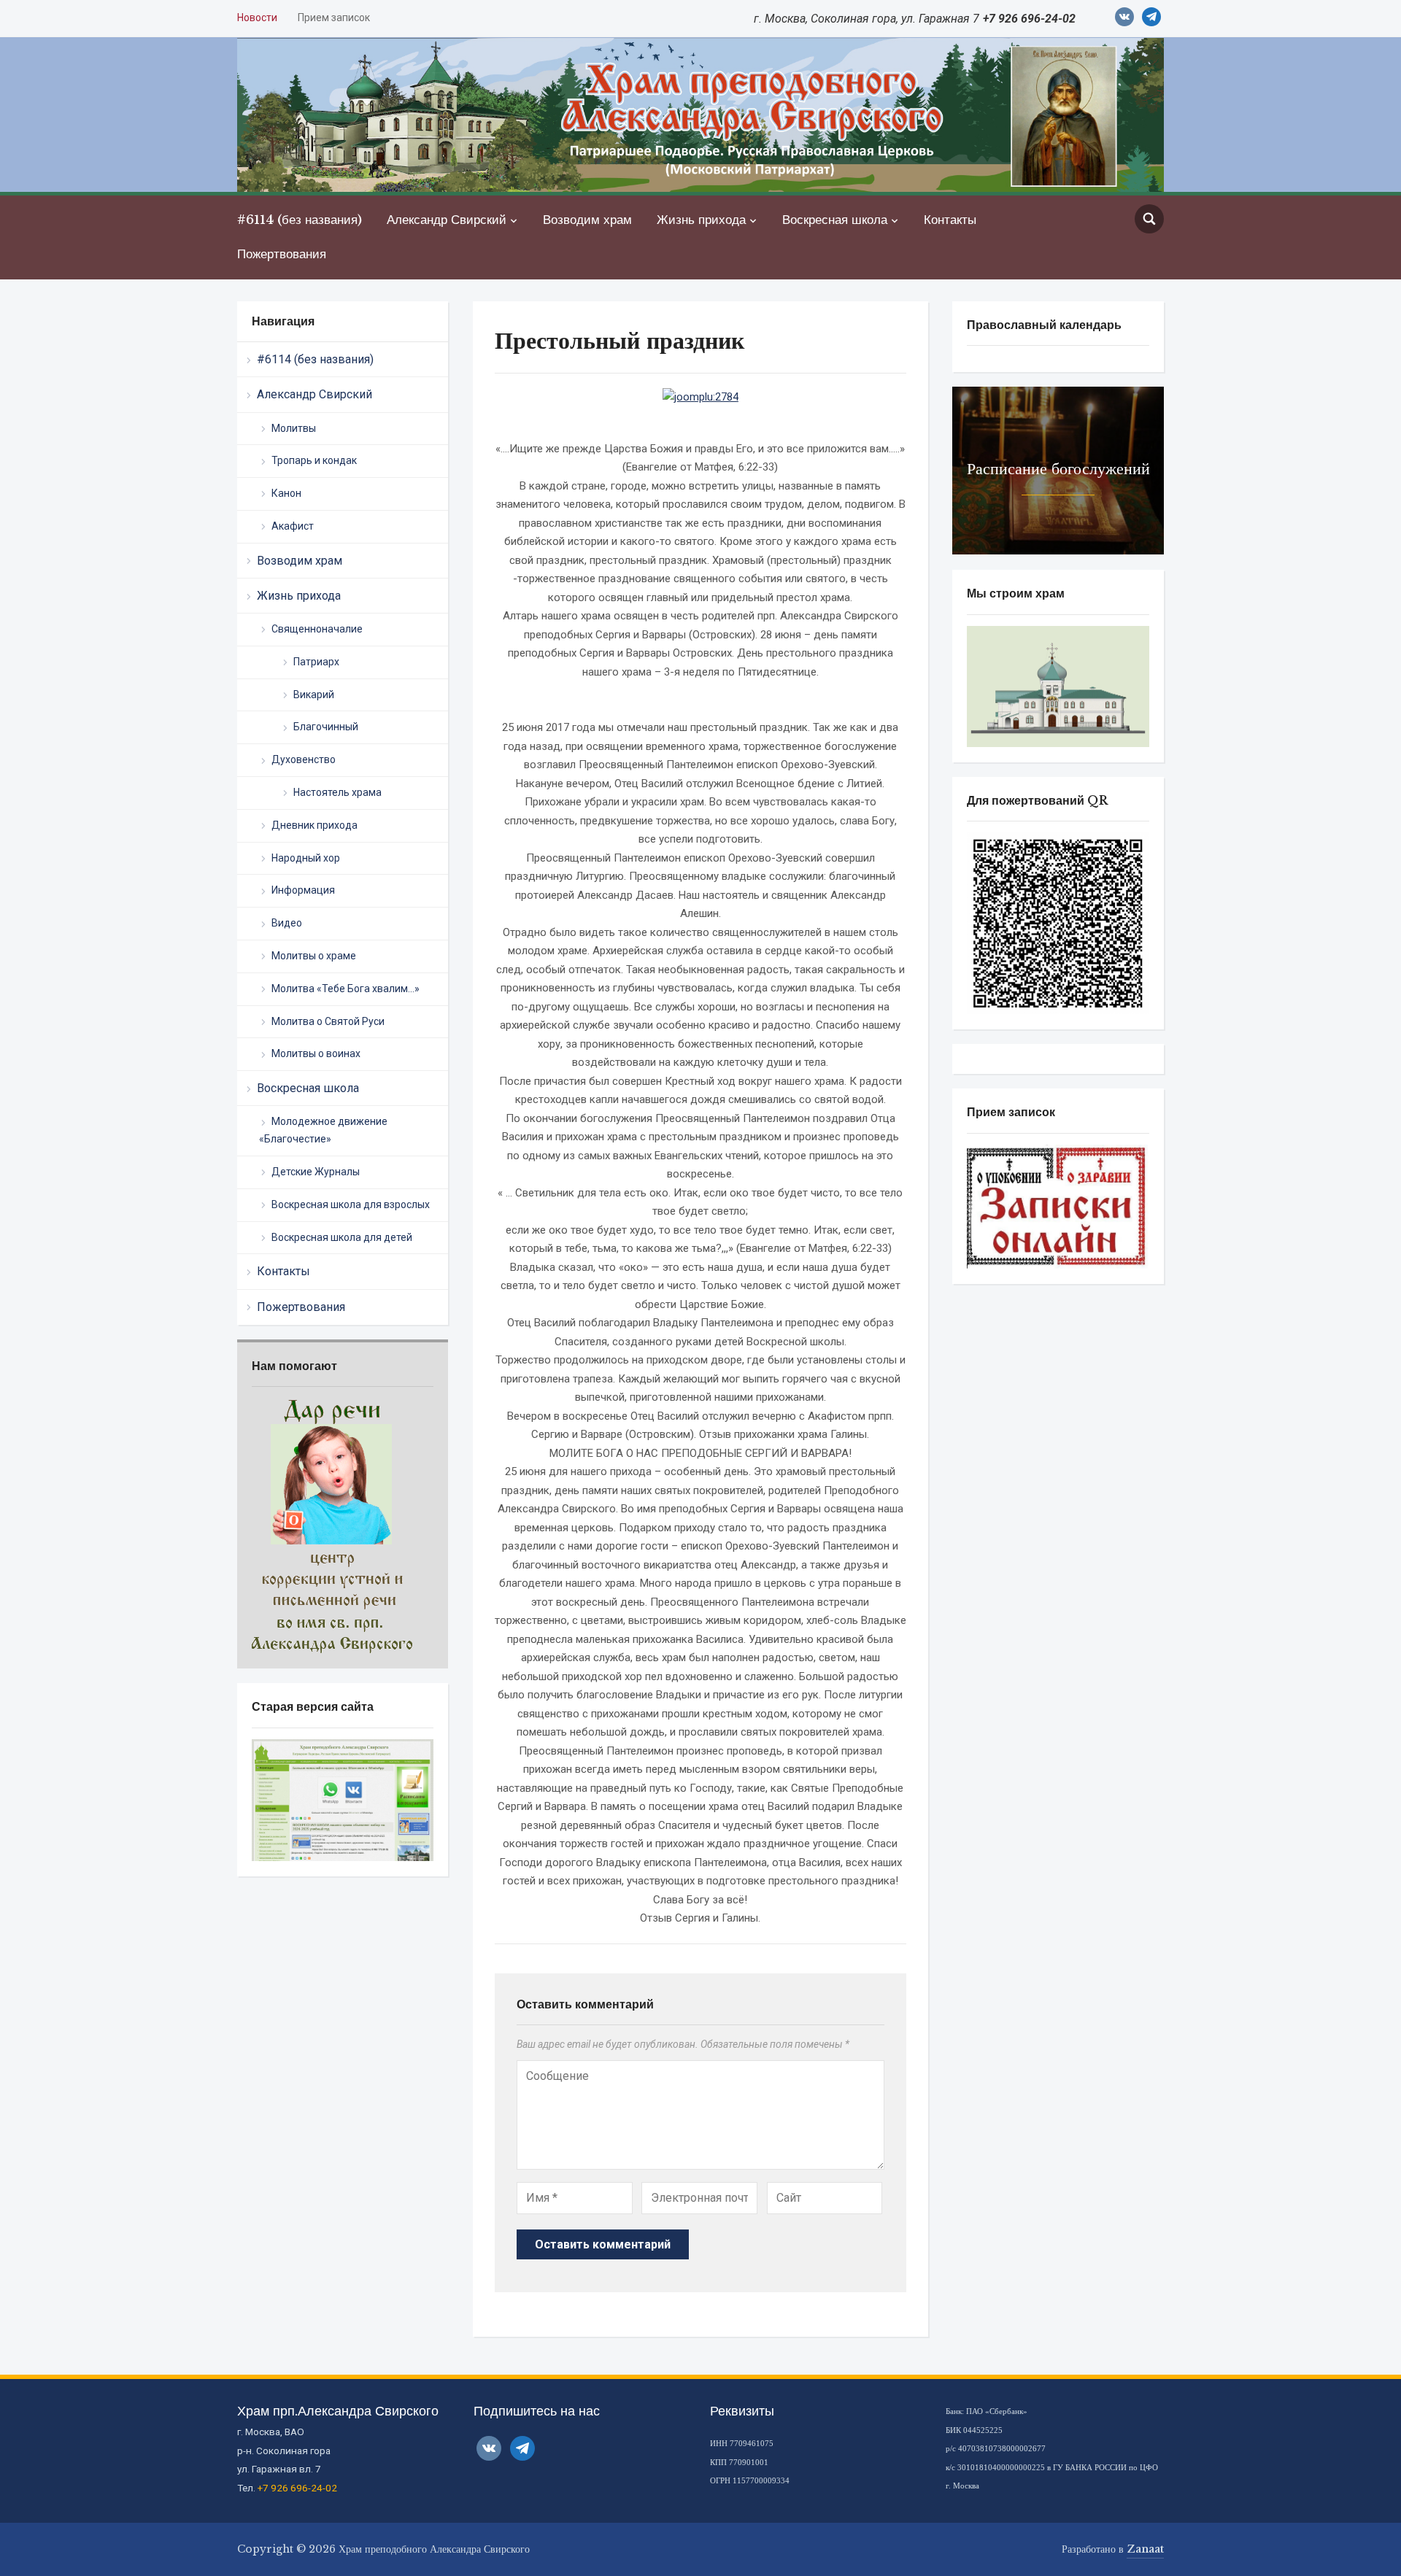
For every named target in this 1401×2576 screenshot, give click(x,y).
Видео (287, 923)
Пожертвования (282, 254)
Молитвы (294, 428)
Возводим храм (587, 220)
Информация (303, 890)
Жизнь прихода (701, 220)
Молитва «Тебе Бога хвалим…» (346, 989)
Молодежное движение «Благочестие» (323, 1130)
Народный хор (306, 858)
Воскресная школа (835, 220)
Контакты (950, 220)
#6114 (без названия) (300, 220)
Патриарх (316, 662)
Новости (257, 18)
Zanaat (1145, 2549)
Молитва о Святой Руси (328, 1021)
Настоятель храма (337, 792)
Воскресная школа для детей (342, 1237)
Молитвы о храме (314, 956)
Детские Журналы (316, 1172)
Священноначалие (317, 629)
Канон (286, 493)
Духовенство (304, 759)
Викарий (314, 695)
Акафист (293, 526)
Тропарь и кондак (314, 460)
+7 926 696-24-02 (297, 2488)
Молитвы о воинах (316, 1053)
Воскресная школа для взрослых (351, 1204)
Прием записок (334, 18)
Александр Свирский (447, 220)
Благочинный (326, 727)
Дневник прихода (314, 825)
